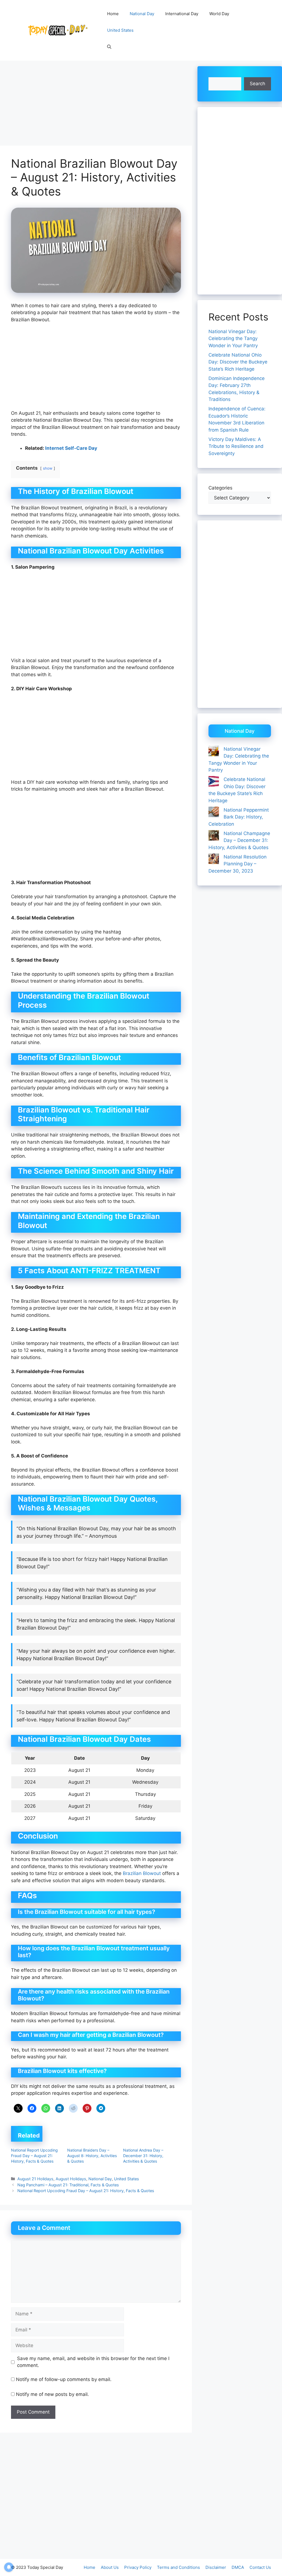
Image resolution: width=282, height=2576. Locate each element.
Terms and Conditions (178, 2567)
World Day (219, 14)
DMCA (238, 2567)
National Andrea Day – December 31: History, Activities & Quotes (143, 2156)
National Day (142, 14)
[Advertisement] (96, 105)
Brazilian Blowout (142, 1873)
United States (120, 30)
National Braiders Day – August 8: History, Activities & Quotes (92, 2156)
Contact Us (260, 2567)
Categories (220, 488)
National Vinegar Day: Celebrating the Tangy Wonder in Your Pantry (233, 339)
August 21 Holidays (35, 2179)
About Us (110, 2567)
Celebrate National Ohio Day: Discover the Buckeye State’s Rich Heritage (238, 362)
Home (113, 14)
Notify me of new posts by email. (52, 2394)
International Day (182, 14)
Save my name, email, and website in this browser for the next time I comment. (93, 2362)
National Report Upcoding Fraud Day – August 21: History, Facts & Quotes (34, 2156)
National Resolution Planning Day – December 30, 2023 (238, 864)
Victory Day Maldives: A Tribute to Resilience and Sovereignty (236, 446)
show (48, 468)
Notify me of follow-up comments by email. (64, 2379)
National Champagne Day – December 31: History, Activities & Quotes (239, 840)
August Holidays (71, 2179)
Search (257, 84)
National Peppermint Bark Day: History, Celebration (239, 817)
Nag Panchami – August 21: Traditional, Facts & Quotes (68, 2185)
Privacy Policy (138, 2567)
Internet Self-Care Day (71, 448)
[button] (109, 47)
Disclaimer (216, 2567)
